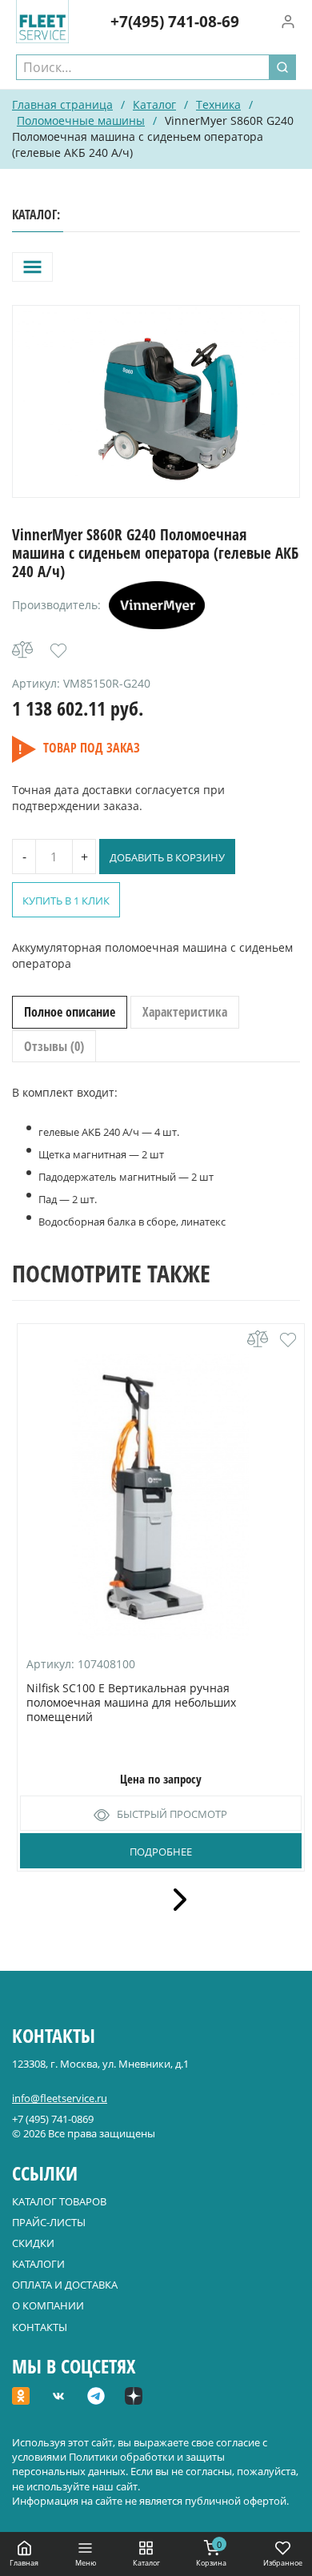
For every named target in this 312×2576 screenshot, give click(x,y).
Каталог (154, 104)
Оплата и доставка (65, 2285)
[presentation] (174, 1900)
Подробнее (161, 1852)
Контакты (40, 2327)
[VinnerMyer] (157, 605)
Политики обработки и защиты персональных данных (118, 2464)
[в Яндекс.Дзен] (134, 2397)
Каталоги (38, 2264)
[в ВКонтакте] (58, 2397)
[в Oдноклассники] (21, 2397)
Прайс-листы (49, 2222)
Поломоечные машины (81, 120)
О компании (48, 2305)
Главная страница (62, 104)
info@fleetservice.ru (60, 2098)
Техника (218, 104)
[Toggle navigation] (32, 267)
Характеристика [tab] (185, 1012)
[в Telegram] (96, 2397)
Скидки (33, 2243)
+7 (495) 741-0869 (53, 2119)
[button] (58, 651)
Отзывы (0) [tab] (54, 1046)
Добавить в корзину (167, 857)
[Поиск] (282, 67)
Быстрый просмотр (172, 1814)
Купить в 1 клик (66, 901)
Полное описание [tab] (70, 1012)
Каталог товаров (59, 2201)
